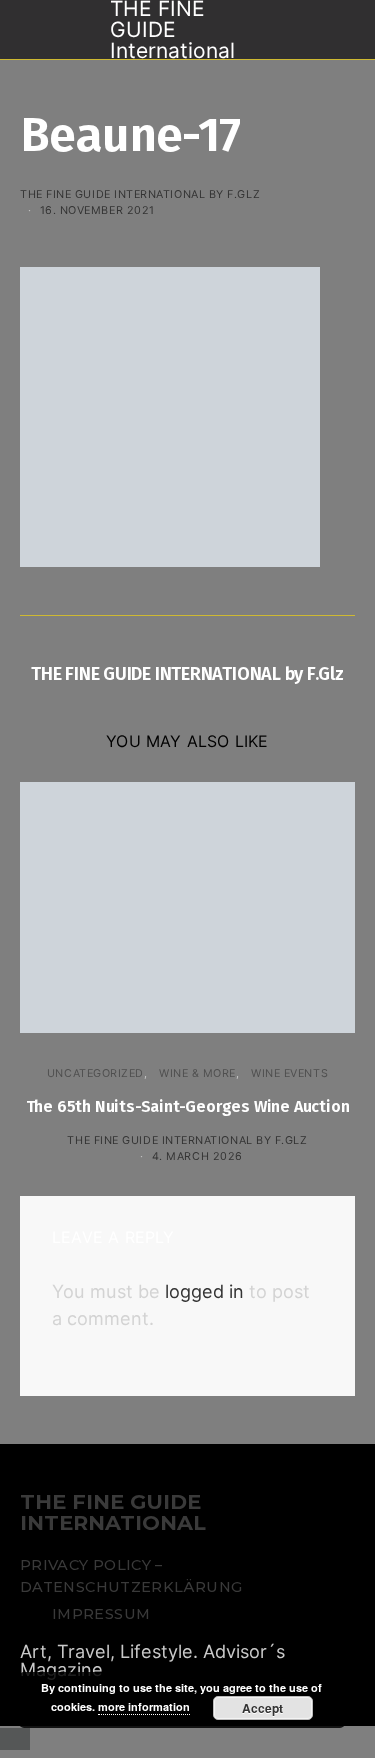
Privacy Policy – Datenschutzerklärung (131, 1576)
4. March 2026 (197, 1156)
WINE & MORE (197, 1073)
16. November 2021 (97, 210)
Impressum (101, 1614)
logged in (204, 1291)
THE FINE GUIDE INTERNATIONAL (113, 1513)
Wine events (289, 1073)
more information (144, 1706)
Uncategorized (95, 1073)
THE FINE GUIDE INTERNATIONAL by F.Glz (140, 194)
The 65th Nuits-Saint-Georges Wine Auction (188, 1106)
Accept (262, 1708)
